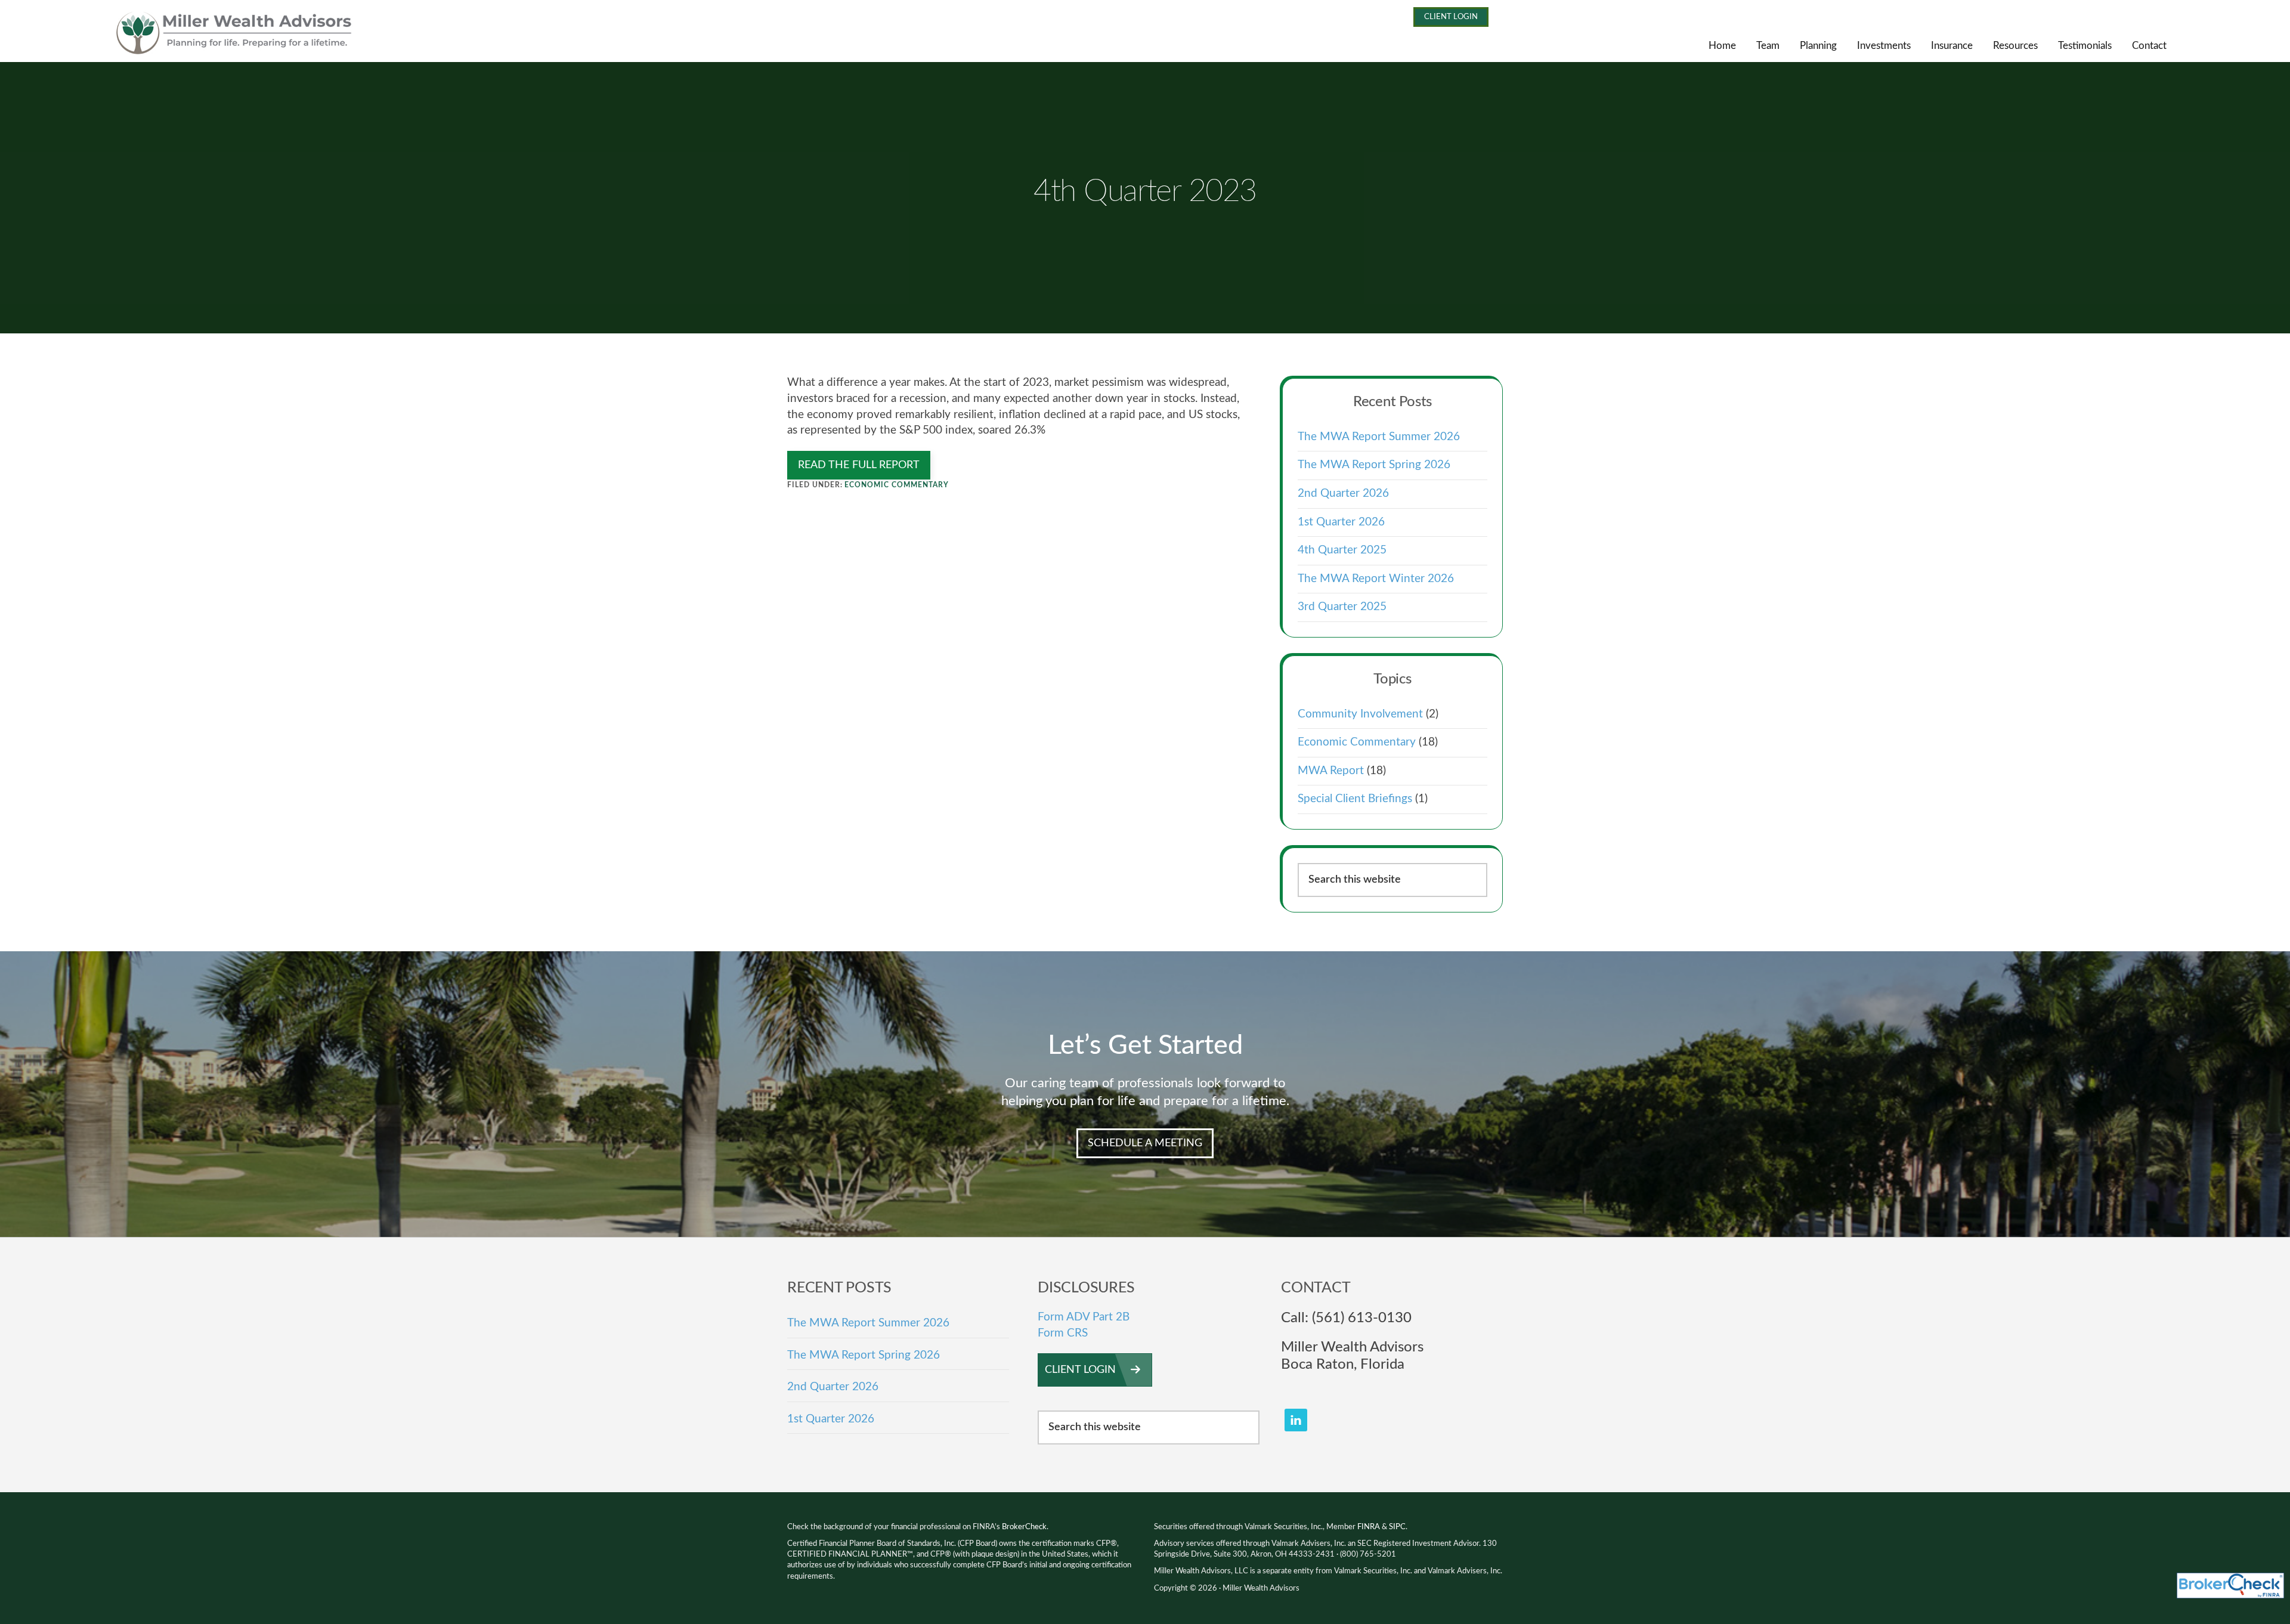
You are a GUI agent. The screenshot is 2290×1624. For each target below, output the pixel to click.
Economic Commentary (896, 485)
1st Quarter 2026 (1341, 522)
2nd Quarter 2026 (1343, 494)
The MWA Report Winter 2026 (1376, 579)
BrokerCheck (1024, 1527)
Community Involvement (1360, 714)
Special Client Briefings (1355, 799)
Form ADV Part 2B (1084, 1317)
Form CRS (1063, 1333)
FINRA (1369, 1527)
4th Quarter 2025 (1342, 550)
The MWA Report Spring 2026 (1374, 465)
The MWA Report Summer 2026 (1379, 437)
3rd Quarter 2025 (1342, 607)
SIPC (1397, 1527)
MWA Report (1331, 771)
